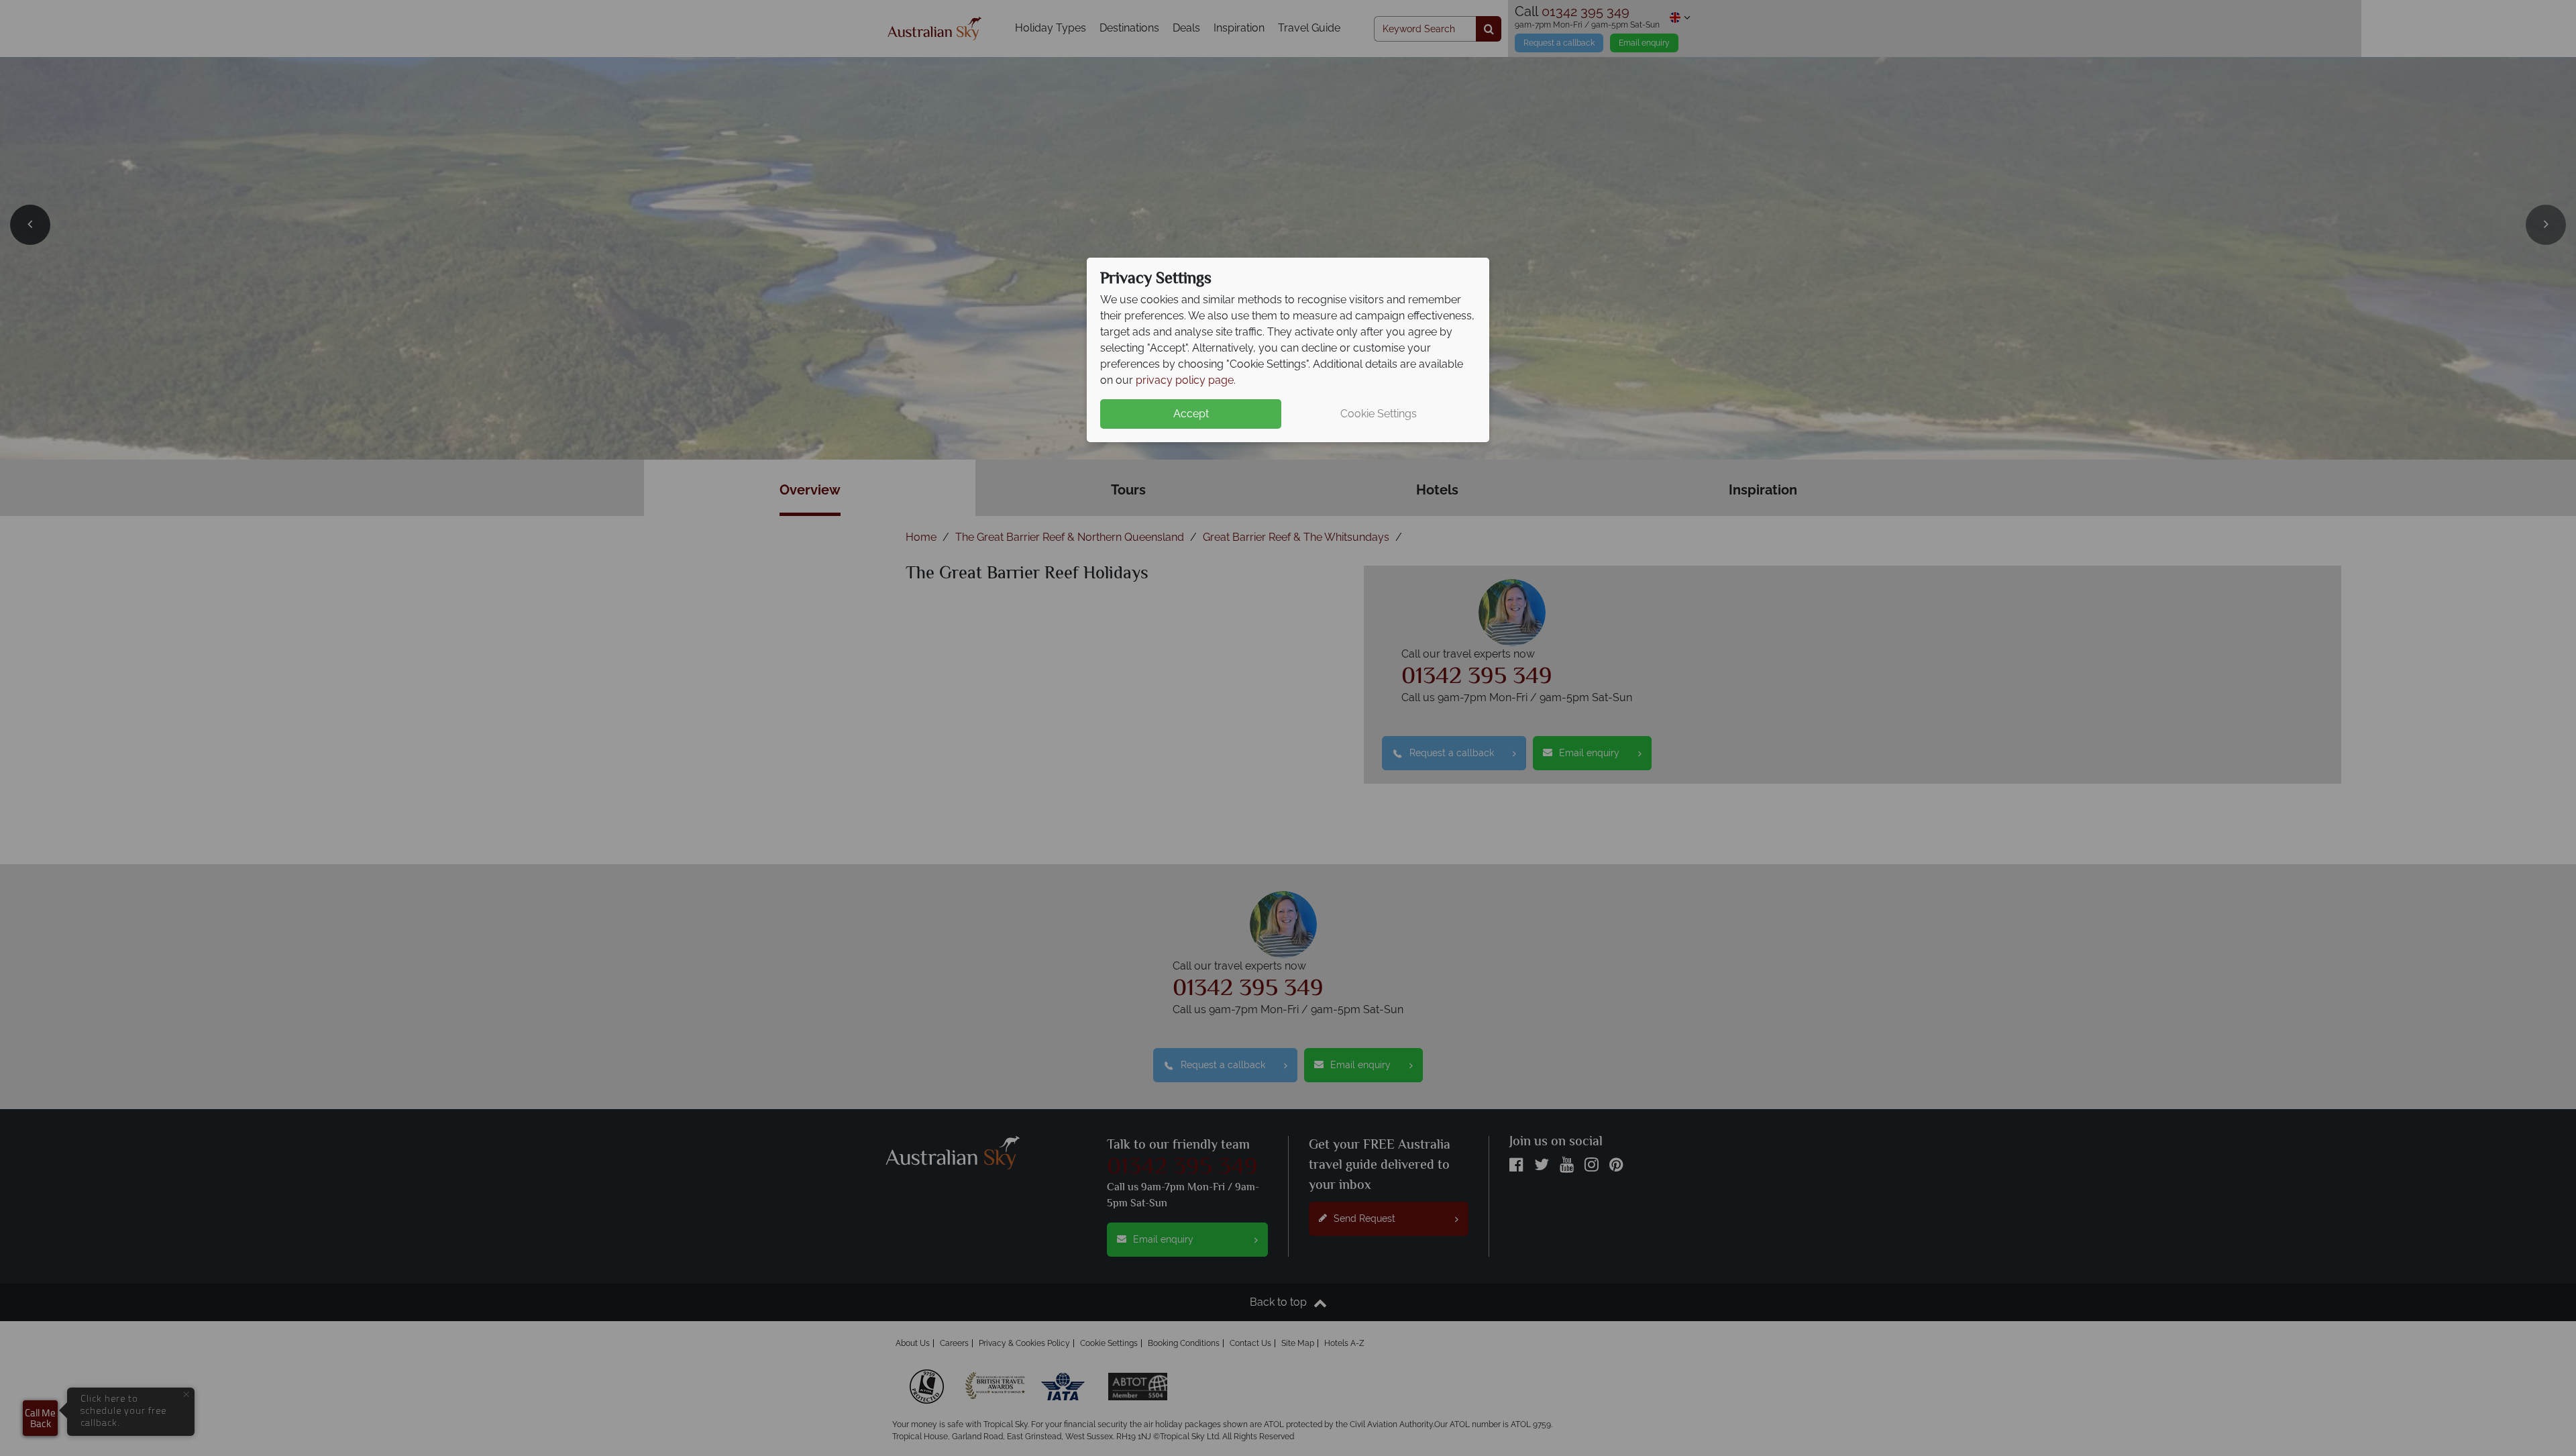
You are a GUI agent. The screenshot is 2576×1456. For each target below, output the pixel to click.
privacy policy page (1185, 380)
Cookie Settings (1379, 414)
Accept (1191, 414)
